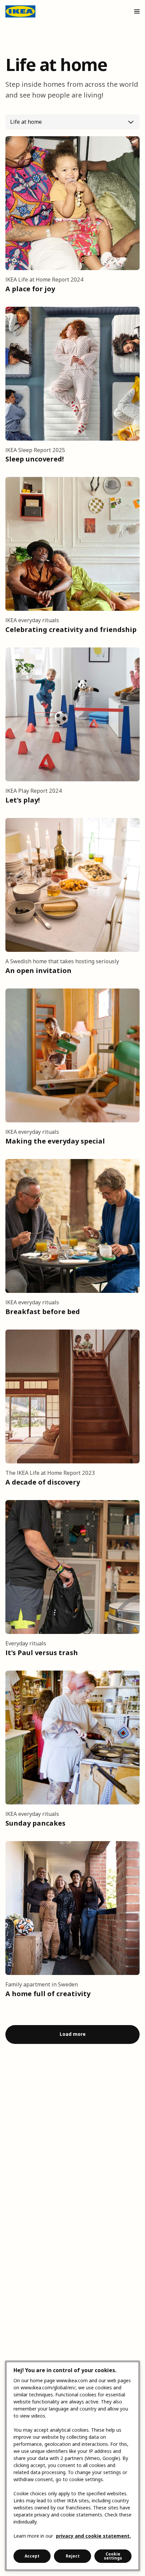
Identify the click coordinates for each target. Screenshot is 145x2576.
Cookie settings (113, 2556)
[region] (72, 2466)
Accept (32, 2556)
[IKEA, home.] (20, 11)
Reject (73, 2556)
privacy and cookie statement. (93, 2536)
